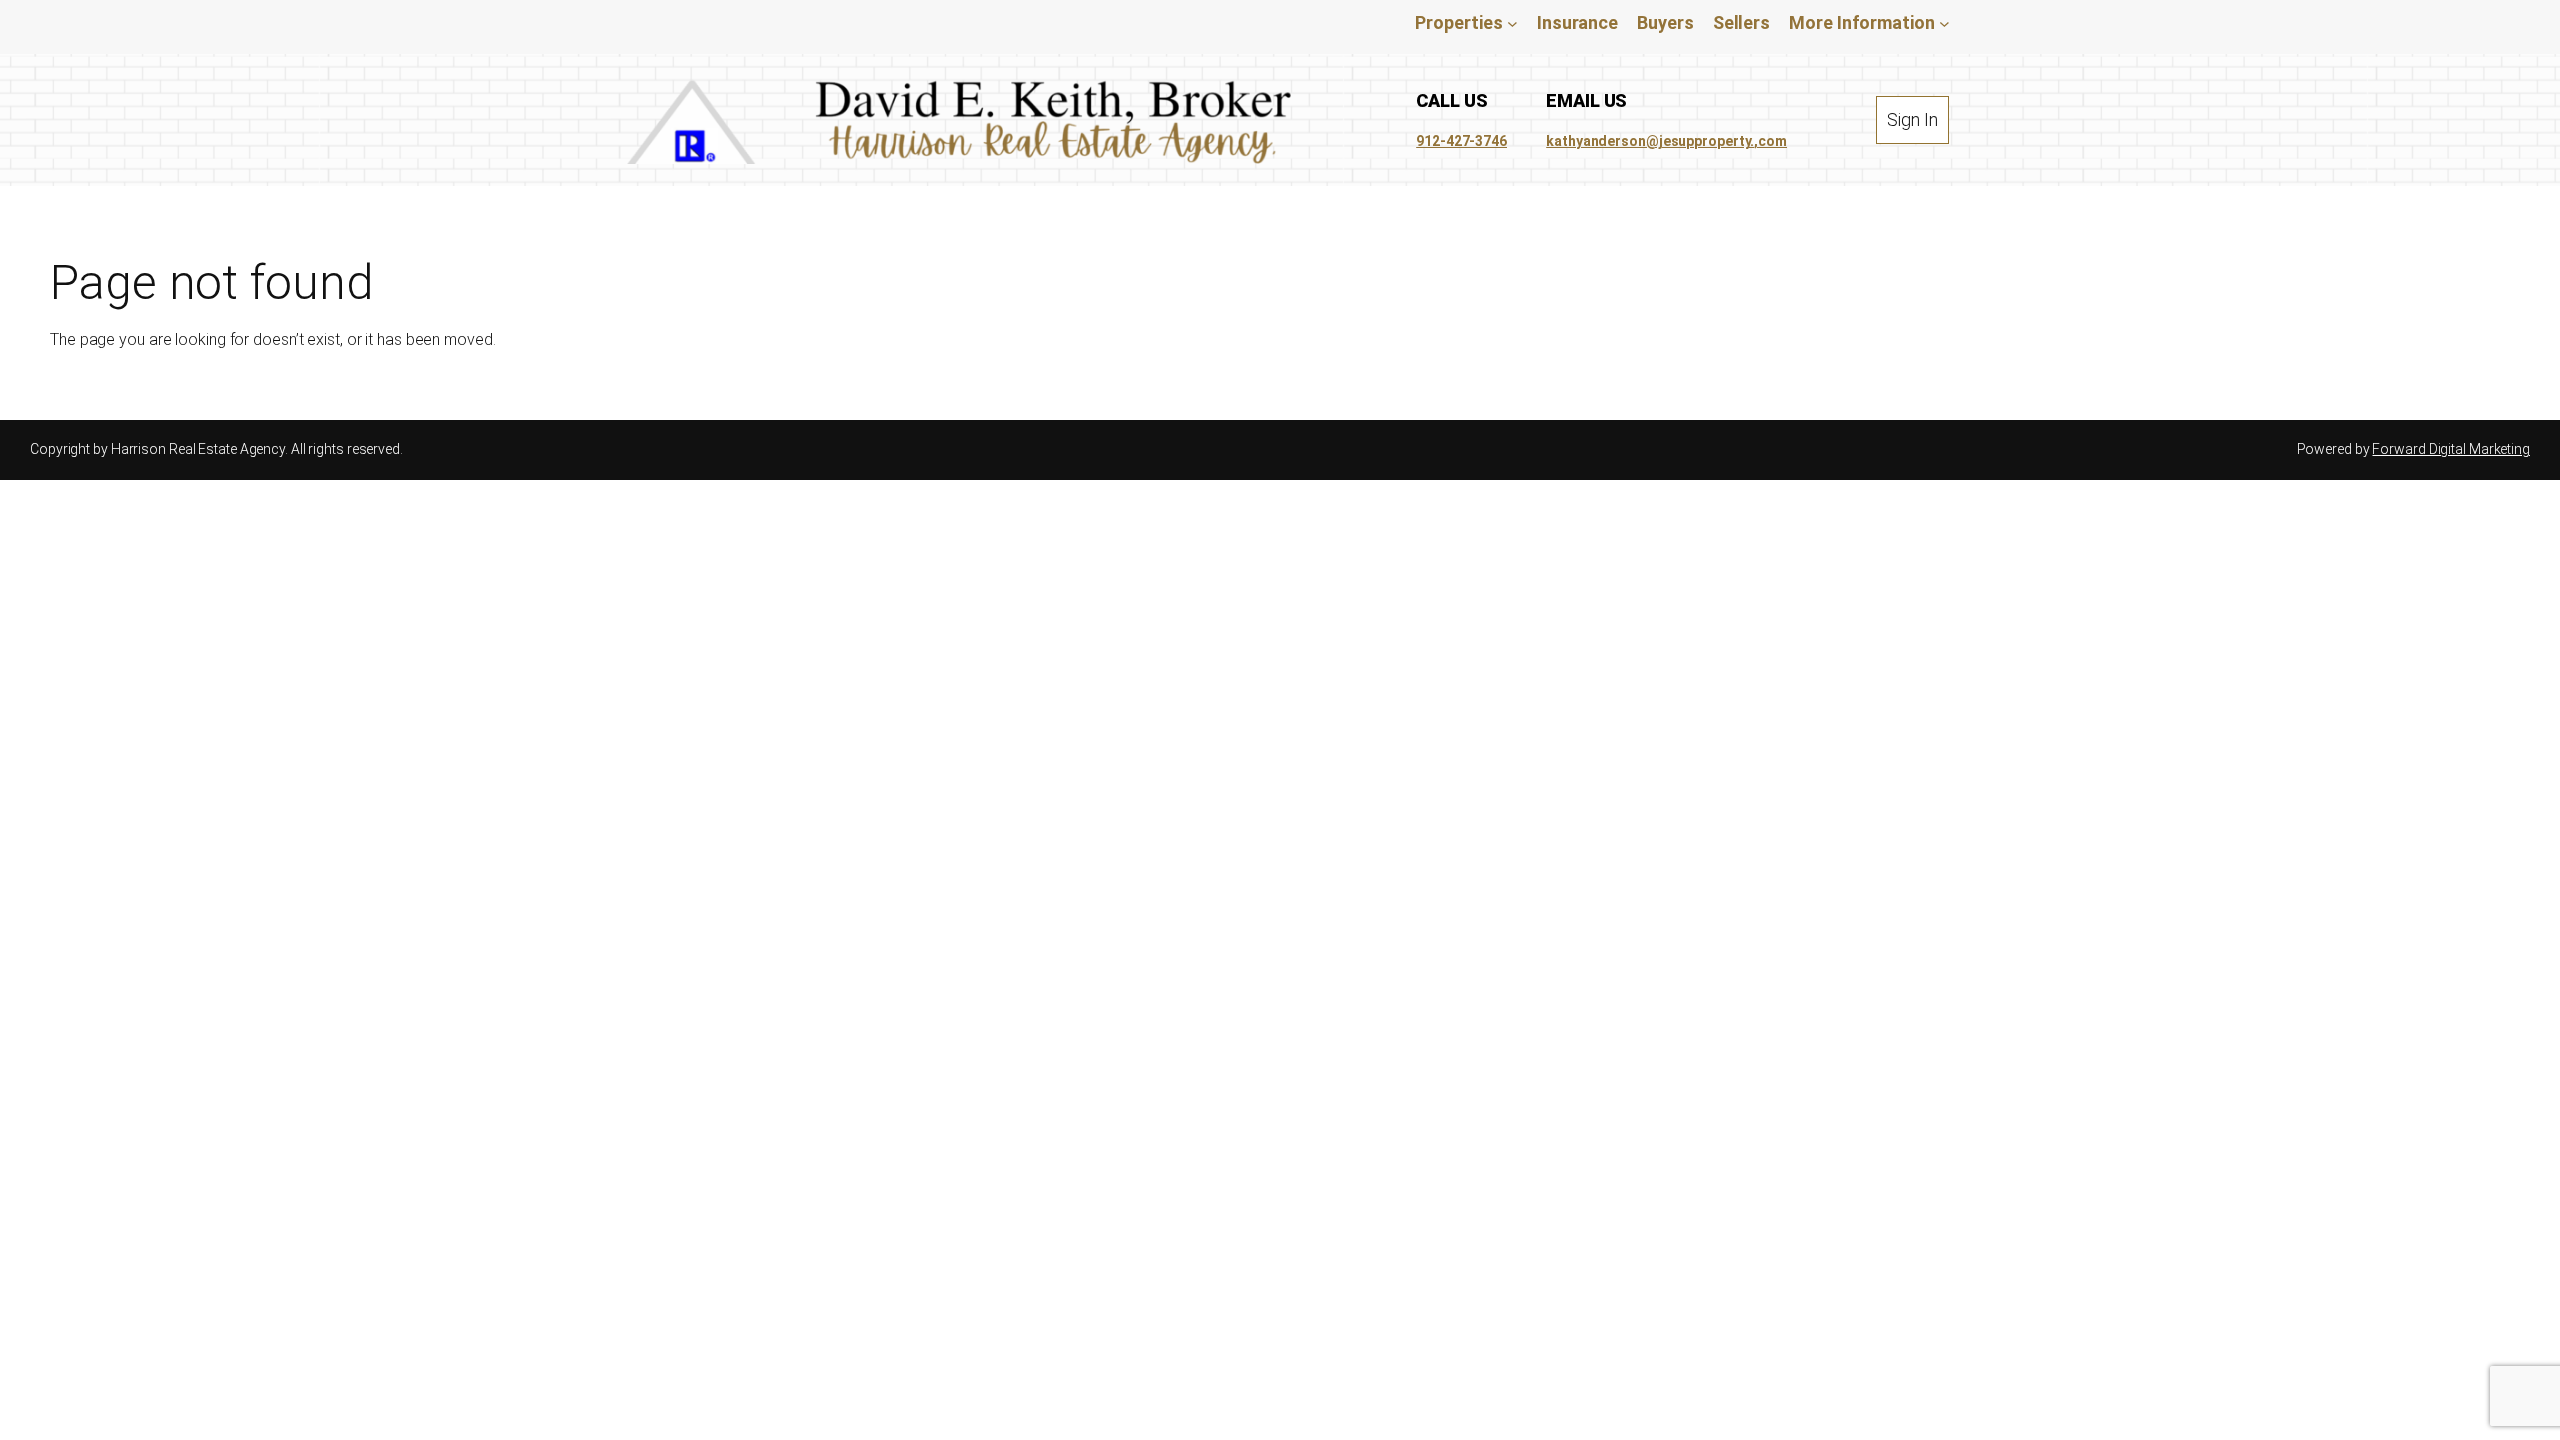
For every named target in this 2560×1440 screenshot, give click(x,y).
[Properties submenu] (1512, 22)
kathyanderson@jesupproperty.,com (1666, 141)
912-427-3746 (1461, 141)
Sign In (1912, 119)
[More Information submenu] (1944, 22)
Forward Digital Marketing (2451, 449)
